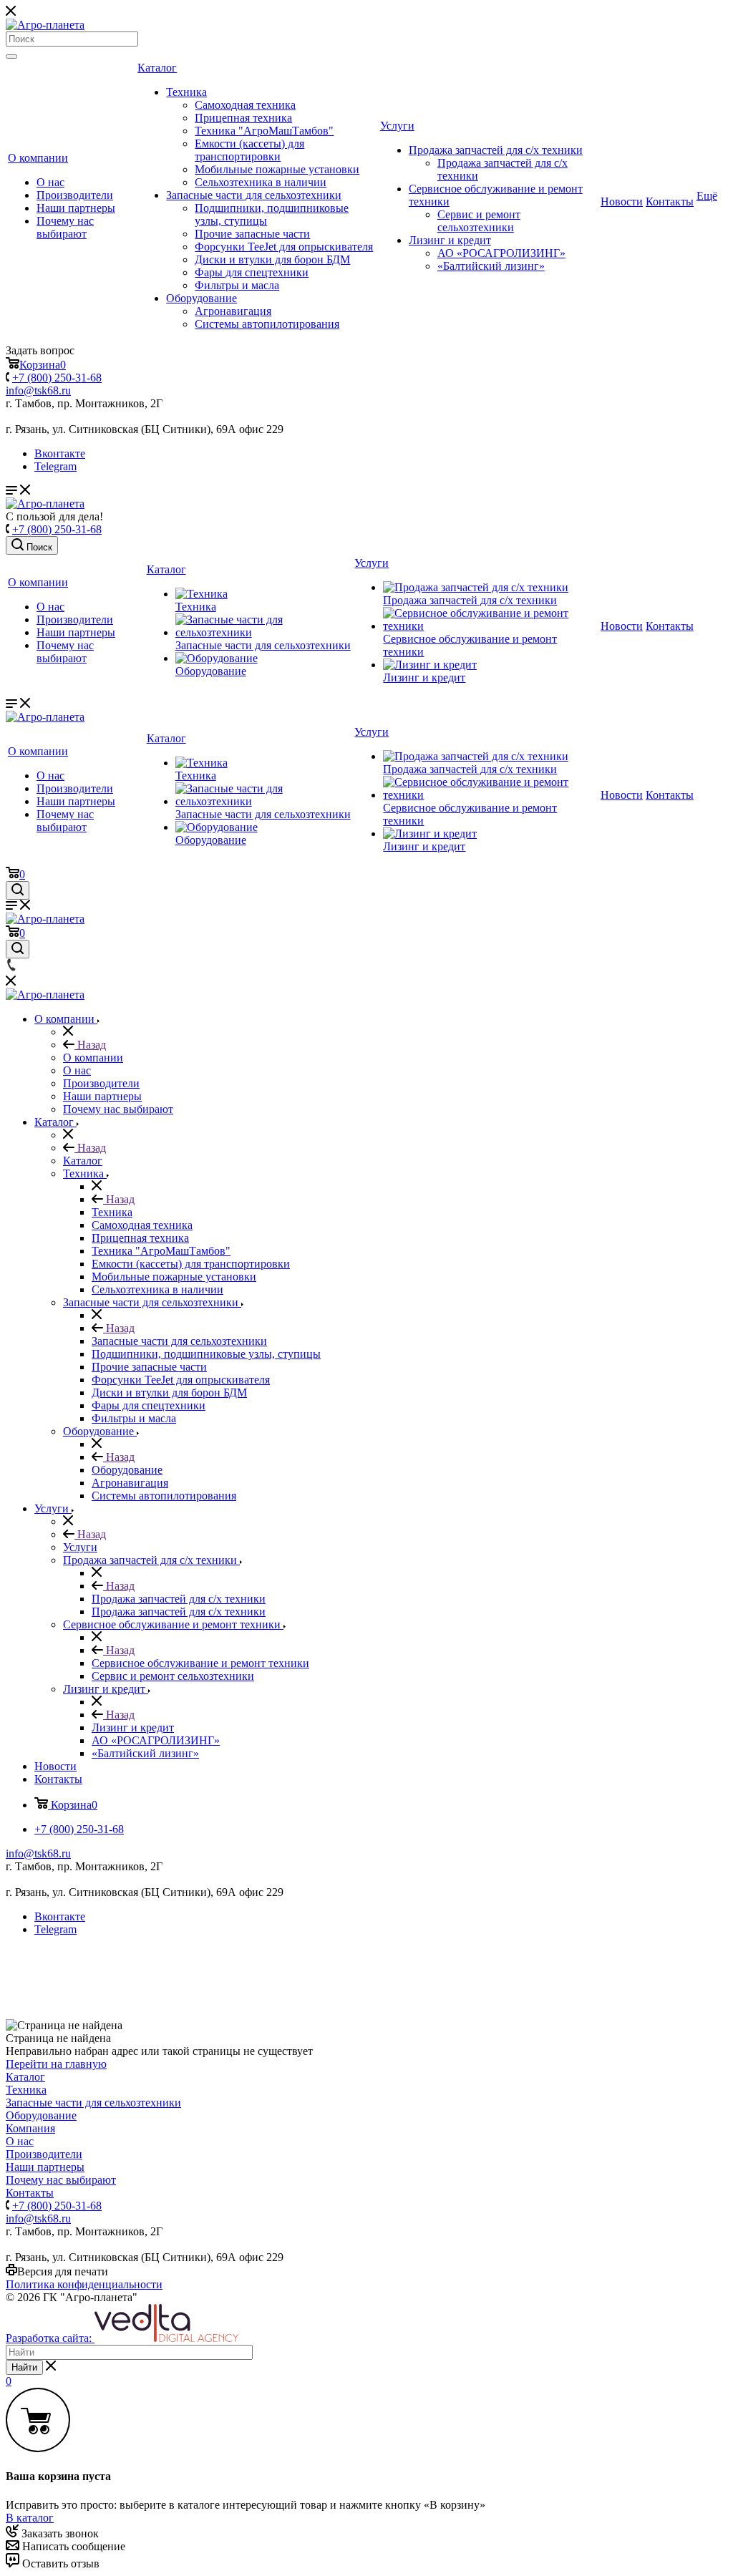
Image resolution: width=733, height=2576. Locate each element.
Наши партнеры (76, 208)
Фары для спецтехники (252, 272)
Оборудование (202, 298)
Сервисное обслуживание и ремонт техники (200, 1663)
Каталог (157, 68)
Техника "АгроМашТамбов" (264, 131)
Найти (24, 2367)
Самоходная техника (245, 105)
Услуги (397, 126)
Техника (186, 92)
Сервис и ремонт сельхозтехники (479, 221)
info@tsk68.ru (38, 390)
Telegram (55, 466)
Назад (90, 1045)
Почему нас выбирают (65, 227)
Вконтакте (60, 453)
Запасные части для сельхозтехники (254, 195)
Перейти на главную (56, 2064)
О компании (38, 158)
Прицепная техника (243, 118)
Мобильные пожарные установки (277, 169)
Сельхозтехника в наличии (261, 182)
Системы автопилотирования (267, 324)
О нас (50, 182)
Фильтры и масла (237, 285)
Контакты (670, 201)
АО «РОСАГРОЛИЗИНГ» (501, 253)
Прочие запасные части (252, 234)
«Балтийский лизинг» (491, 266)
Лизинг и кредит (450, 240)
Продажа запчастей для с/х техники (496, 150)
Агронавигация (233, 311)
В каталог (30, 2518)
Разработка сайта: (50, 2338)
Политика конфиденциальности (84, 2284)
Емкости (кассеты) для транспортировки (249, 150)
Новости (622, 201)
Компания (30, 2128)
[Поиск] (11, 57)
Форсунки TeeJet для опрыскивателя (284, 247)
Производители (75, 195)
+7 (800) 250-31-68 (57, 378)
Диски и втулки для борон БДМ (272, 259)
